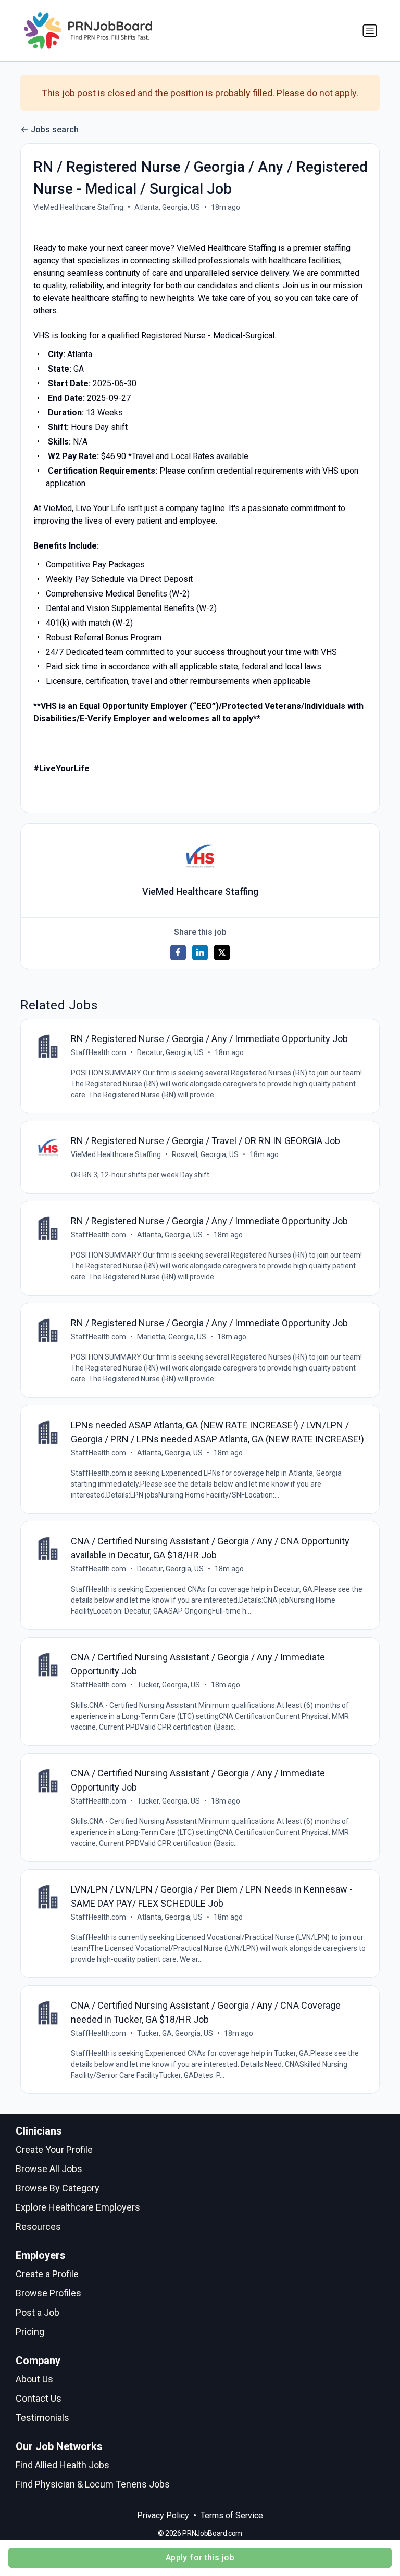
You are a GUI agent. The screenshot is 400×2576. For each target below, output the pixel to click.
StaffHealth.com (98, 1052)
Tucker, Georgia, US (168, 1685)
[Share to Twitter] (222, 953)
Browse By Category (58, 2188)
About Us (34, 2379)
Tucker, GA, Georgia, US (175, 2033)
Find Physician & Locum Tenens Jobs (93, 2484)
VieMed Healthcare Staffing (78, 207)
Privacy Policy (163, 2515)
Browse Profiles (48, 2293)
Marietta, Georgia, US (172, 1337)
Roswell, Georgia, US (205, 1154)
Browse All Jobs (49, 2169)
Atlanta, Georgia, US (167, 207)
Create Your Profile (54, 2149)
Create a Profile (47, 2274)
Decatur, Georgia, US (170, 1052)
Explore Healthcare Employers (78, 2207)
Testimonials (42, 2418)
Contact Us (39, 2398)
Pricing (30, 2332)
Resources (38, 2226)
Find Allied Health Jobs (63, 2465)
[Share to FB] (178, 953)
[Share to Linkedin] (200, 953)
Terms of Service (232, 2515)
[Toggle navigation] (370, 31)
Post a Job (37, 2312)
